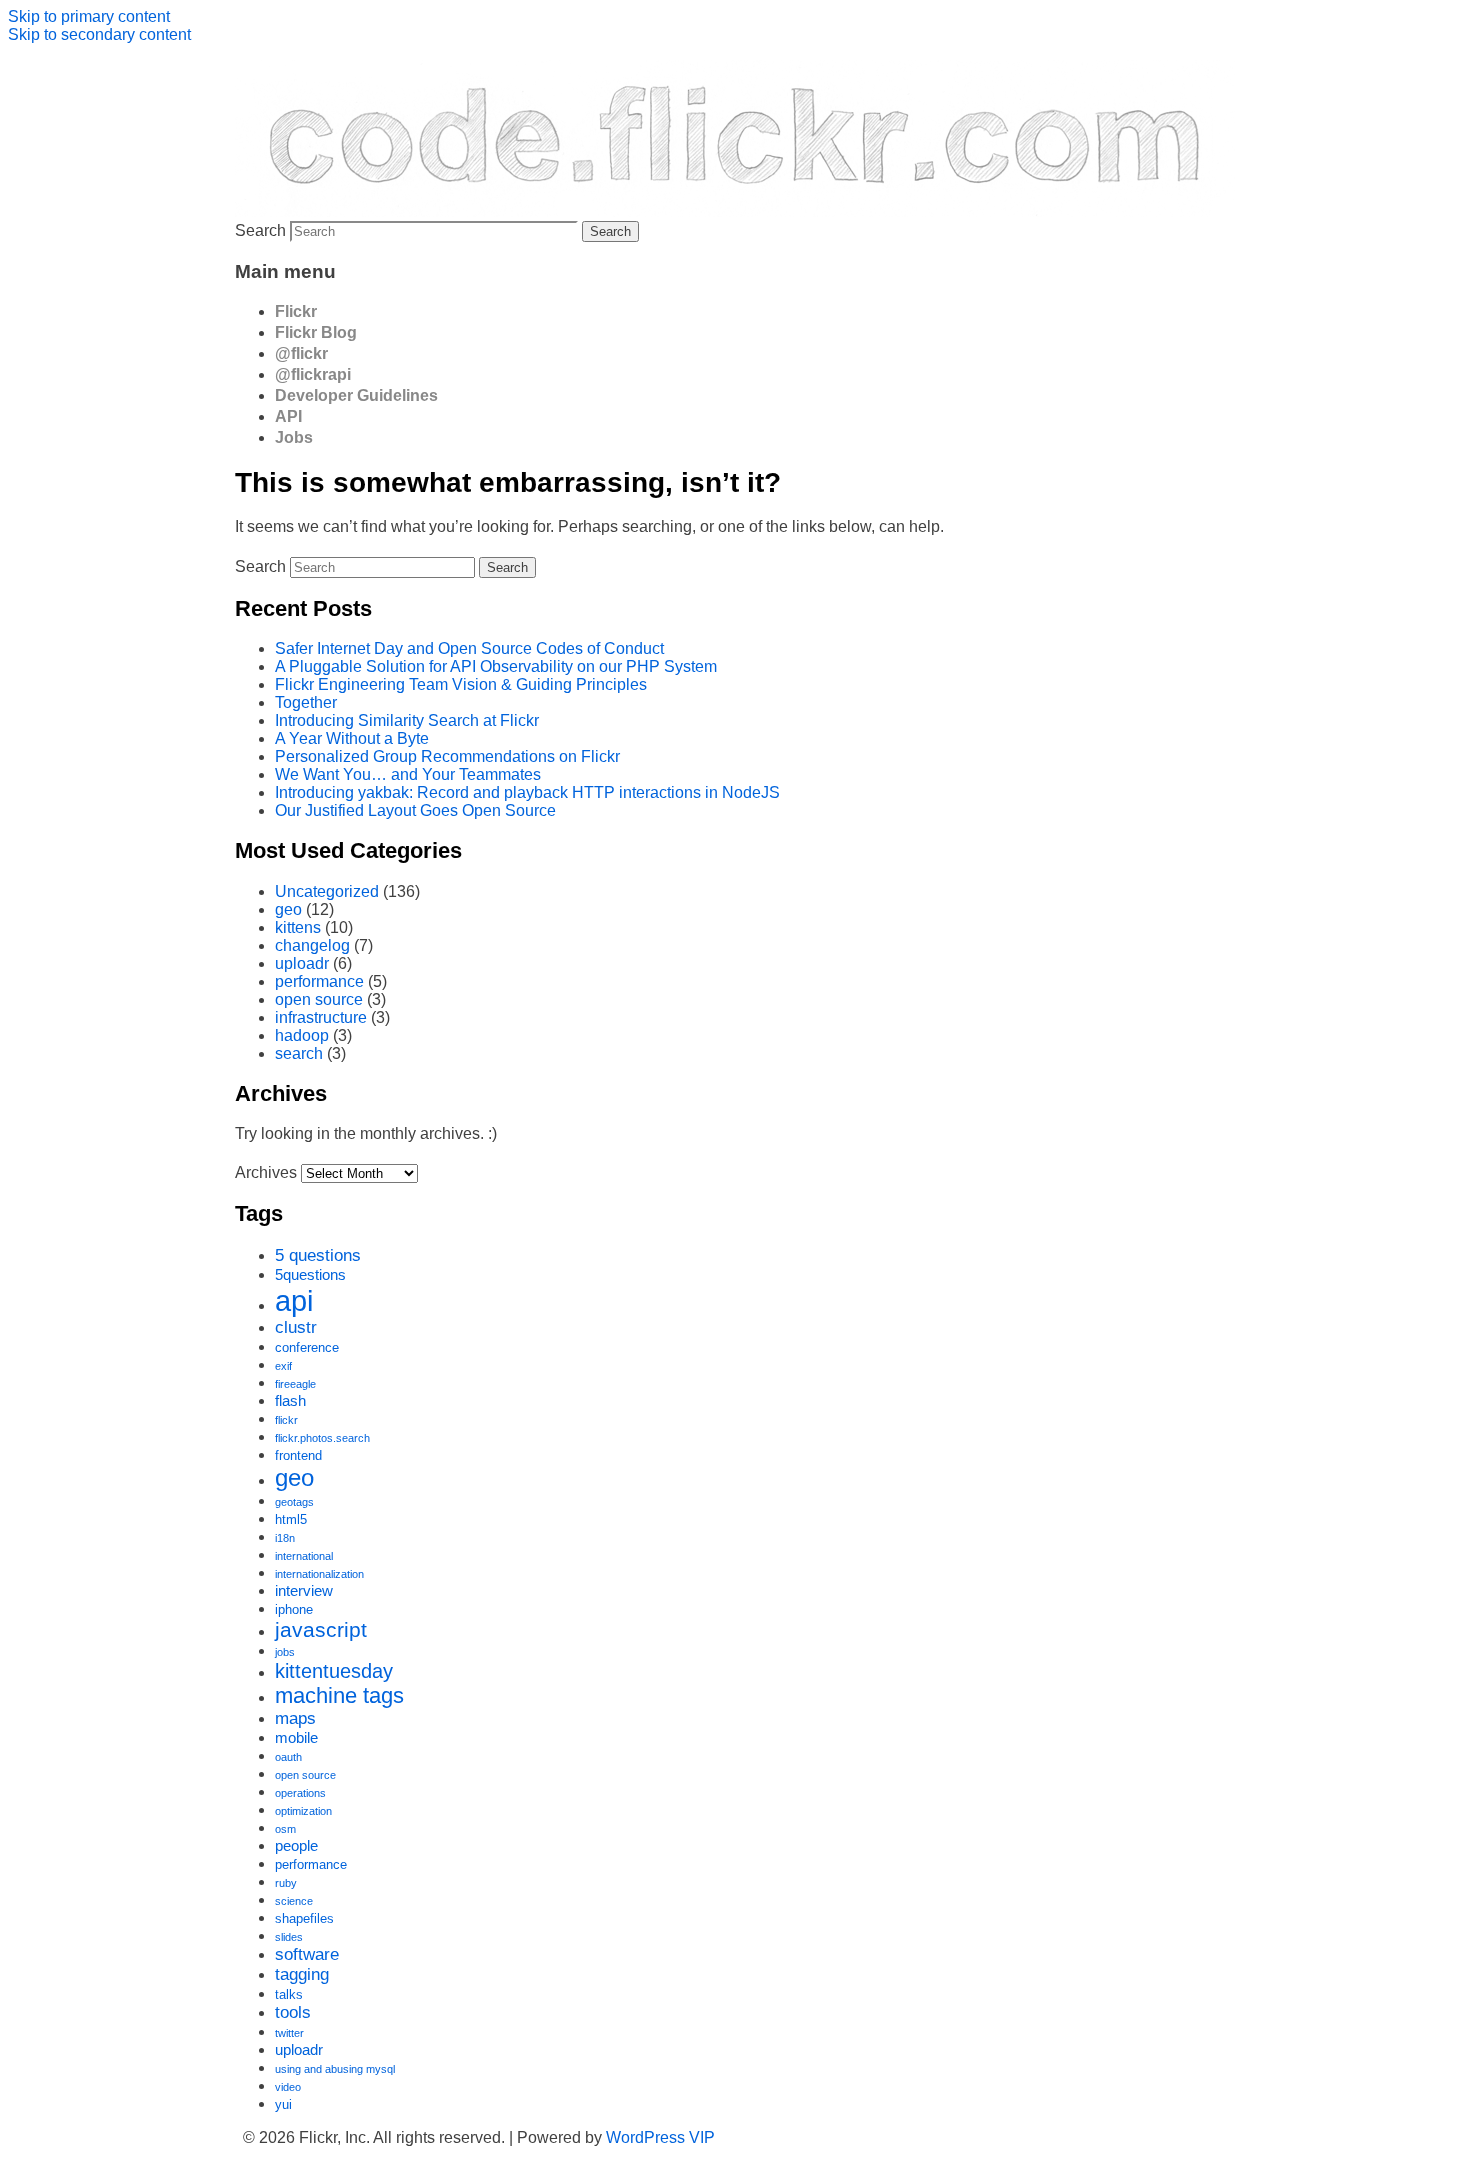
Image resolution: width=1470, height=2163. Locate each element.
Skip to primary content (89, 16)
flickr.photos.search (322, 1438)
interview (304, 1590)
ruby (286, 1883)
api (294, 1300)
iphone (294, 1609)
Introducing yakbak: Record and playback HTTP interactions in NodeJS (527, 792)
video (288, 2087)
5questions (310, 1274)
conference (307, 1347)
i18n (285, 1538)
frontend (298, 1455)
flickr (286, 1420)
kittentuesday (334, 1671)
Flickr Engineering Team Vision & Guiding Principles (461, 684)
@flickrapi (313, 374)
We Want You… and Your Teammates (408, 774)
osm (285, 1829)
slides (289, 1937)
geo (288, 909)
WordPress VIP (660, 2137)
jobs (285, 1652)
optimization (303, 1811)
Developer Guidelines (356, 395)
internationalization (319, 1574)
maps (295, 1718)
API (288, 416)
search (299, 1053)
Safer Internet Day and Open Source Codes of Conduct (469, 648)
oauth (288, 1757)
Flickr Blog (316, 332)
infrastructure (321, 1017)
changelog (312, 945)
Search (260, 230)
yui (283, 2104)
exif (283, 1366)
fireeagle (295, 1384)
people (296, 1845)
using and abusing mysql (335, 2069)
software (307, 1954)
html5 (291, 1519)
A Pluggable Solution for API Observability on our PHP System (496, 666)
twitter (289, 2033)
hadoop (302, 1035)
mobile (296, 1737)
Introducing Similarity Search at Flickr (407, 720)
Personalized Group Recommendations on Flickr (447, 756)
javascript (321, 1629)
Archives (266, 1172)
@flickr (301, 353)
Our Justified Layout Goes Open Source (415, 810)
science (294, 1901)
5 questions (318, 1255)
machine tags (339, 1695)
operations (300, 1793)
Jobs (294, 437)
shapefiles (304, 1918)
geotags (294, 1502)
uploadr (302, 963)
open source (319, 999)
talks (289, 1994)
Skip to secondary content (99, 34)
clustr (296, 1327)
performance (319, 981)
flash (290, 1400)
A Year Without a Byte (352, 738)
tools (293, 2012)
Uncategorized (327, 891)
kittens (298, 927)
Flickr (296, 311)
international (304, 1556)
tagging (302, 1974)
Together (306, 702)
